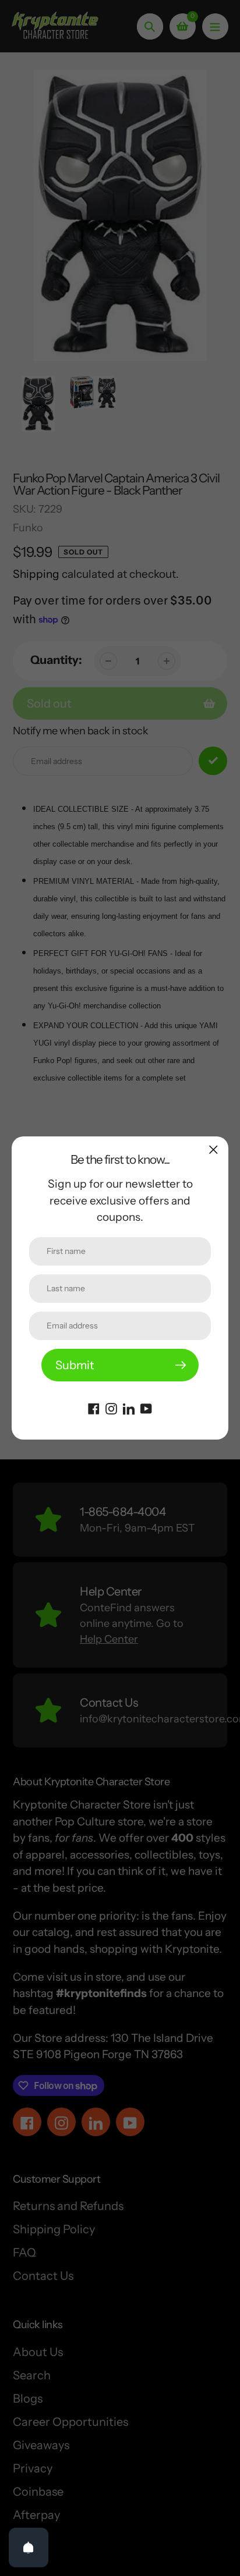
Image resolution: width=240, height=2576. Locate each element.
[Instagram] (111, 1408)
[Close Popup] (213, 1150)
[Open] (29, 2547)
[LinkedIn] (129, 1408)
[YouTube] (146, 1408)
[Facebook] (94, 1408)
